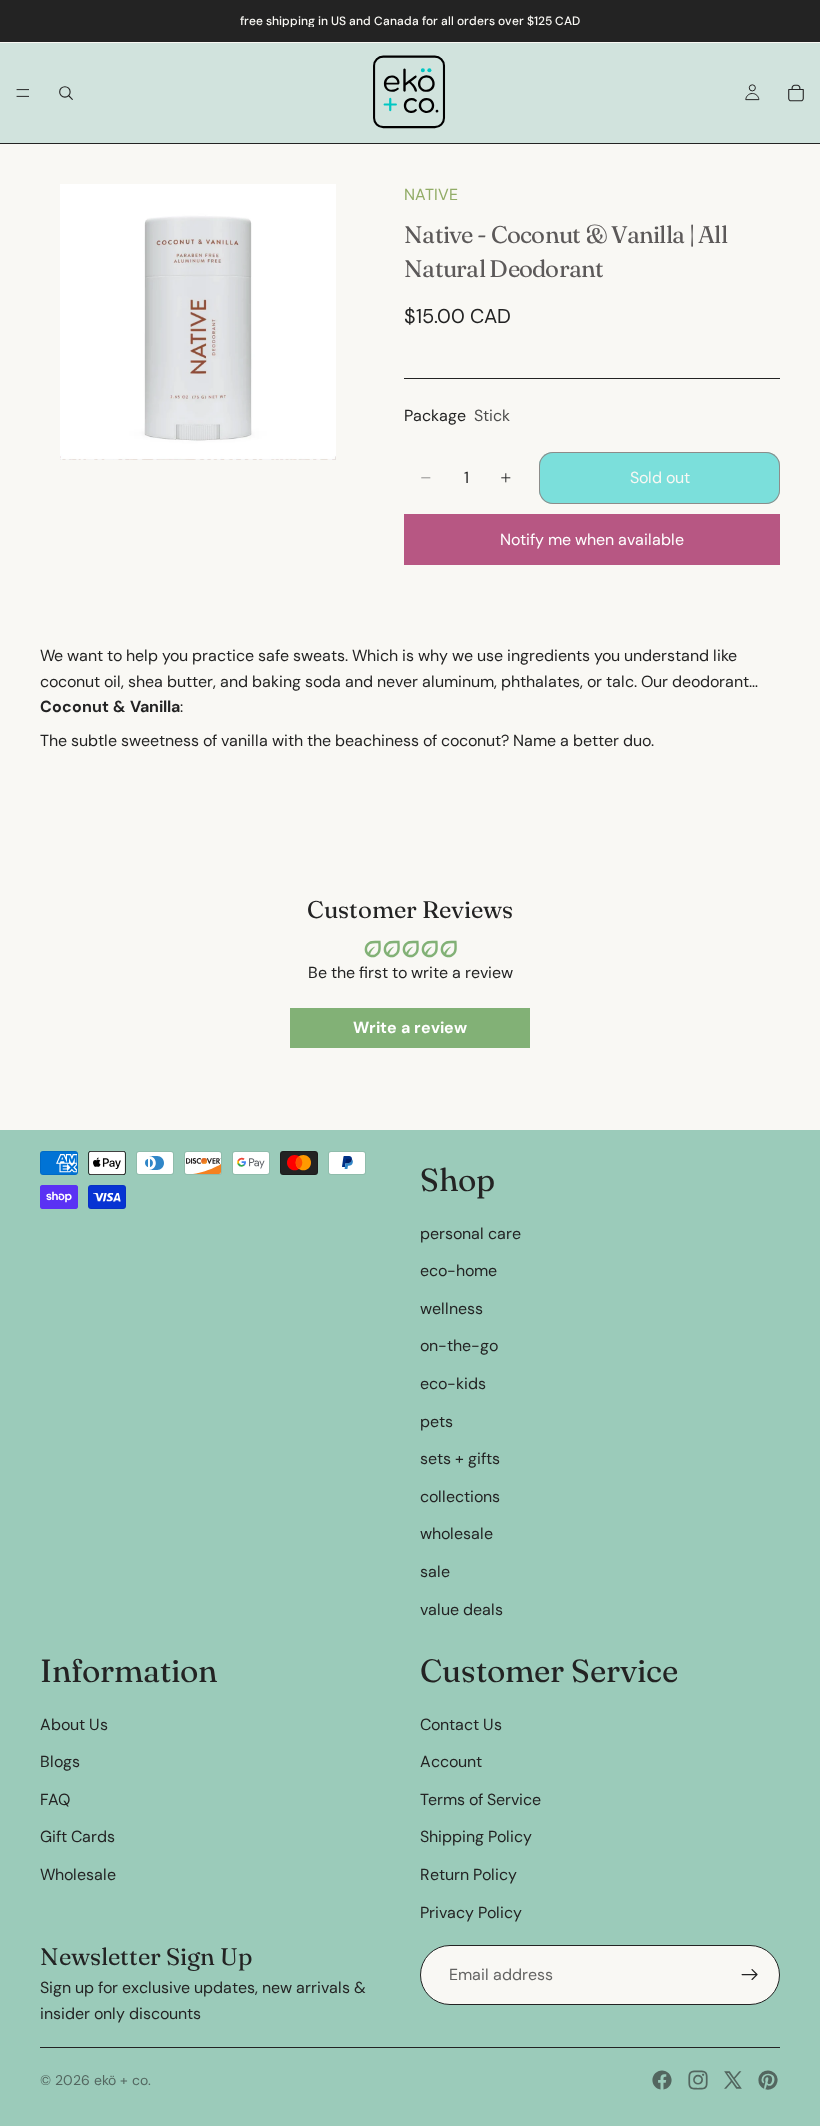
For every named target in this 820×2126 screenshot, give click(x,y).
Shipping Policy (476, 1836)
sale (435, 1571)
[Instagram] (698, 2080)
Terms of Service (480, 1799)
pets (436, 1421)
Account (451, 1761)
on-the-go (459, 1345)
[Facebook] (662, 2080)
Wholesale (78, 1874)
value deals (461, 1609)
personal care (470, 1233)
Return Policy (468, 1874)
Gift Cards (77, 1836)
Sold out (660, 477)
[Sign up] (750, 1975)
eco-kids (453, 1383)
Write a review (410, 1027)
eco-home (458, 1270)
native (431, 194)
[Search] (66, 93)
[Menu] (23, 93)
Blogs (60, 1761)
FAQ (55, 1799)
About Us (74, 1724)
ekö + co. (122, 2080)
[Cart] (796, 93)
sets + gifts (460, 1458)
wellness (451, 1308)
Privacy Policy (471, 1912)
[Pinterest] (768, 2080)
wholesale (456, 1533)
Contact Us (461, 1724)
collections (460, 1496)
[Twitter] (733, 2080)
